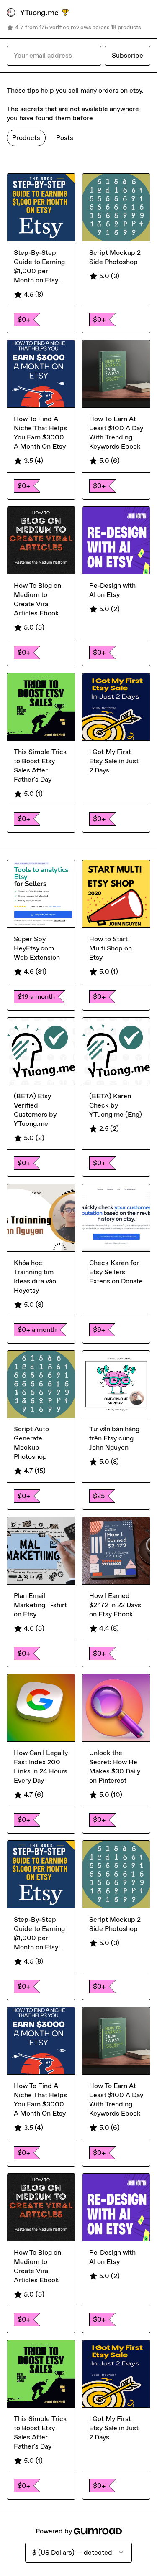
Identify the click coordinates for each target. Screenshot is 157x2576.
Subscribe (127, 55)
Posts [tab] (65, 138)
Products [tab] (26, 138)
